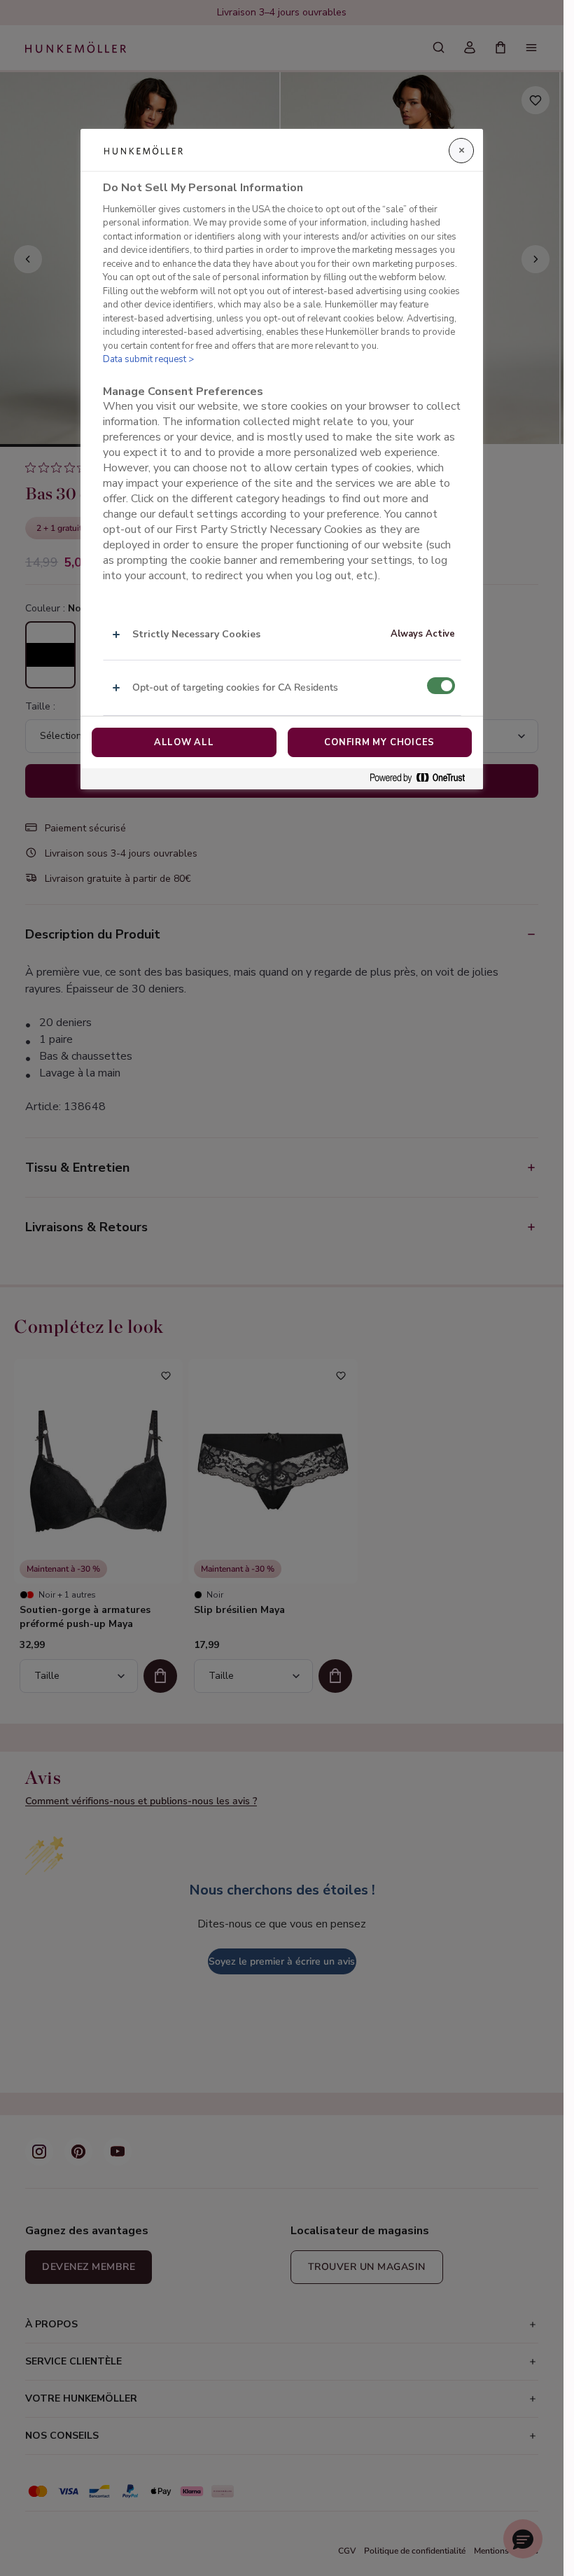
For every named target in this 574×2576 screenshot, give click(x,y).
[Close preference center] (461, 151)
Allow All (184, 742)
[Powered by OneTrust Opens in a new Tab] (423, 778)
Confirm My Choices (379, 742)
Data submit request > (148, 359)
